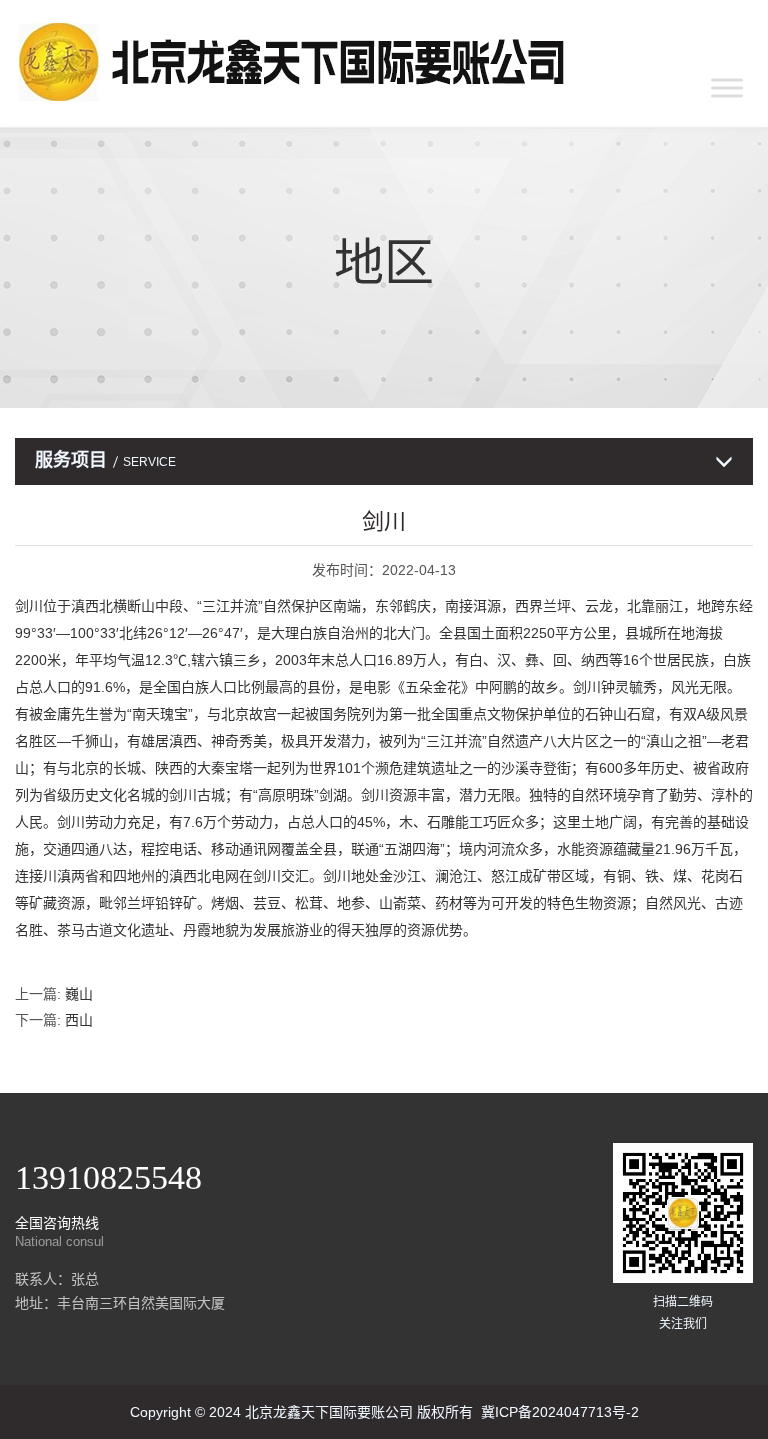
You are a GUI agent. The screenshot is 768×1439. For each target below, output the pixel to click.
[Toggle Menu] (727, 87)
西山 (79, 1020)
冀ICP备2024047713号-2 (560, 1412)
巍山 (79, 994)
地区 (384, 263)
